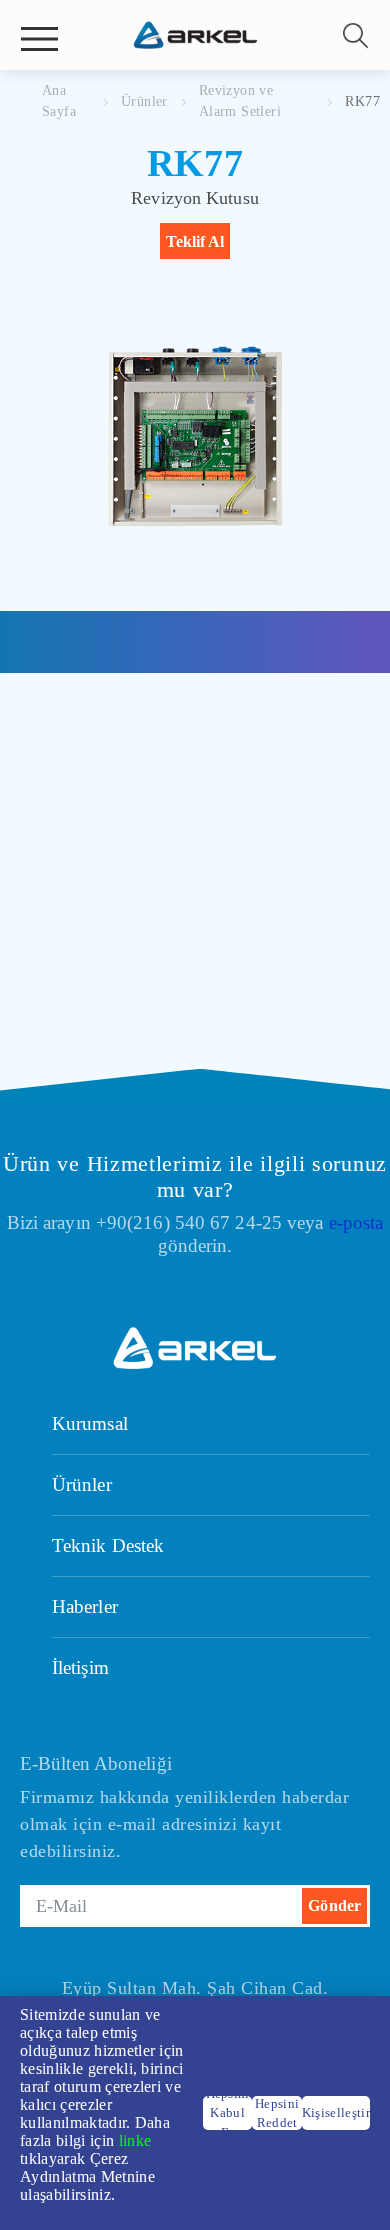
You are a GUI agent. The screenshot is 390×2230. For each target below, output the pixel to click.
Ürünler (144, 101)
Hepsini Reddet (277, 2113)
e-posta (356, 1222)
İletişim (80, 1667)
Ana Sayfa (59, 101)
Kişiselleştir (336, 2112)
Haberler (85, 1606)
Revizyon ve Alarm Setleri (240, 101)
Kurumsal (90, 1423)
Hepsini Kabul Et (228, 2113)
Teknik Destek (108, 1545)
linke (135, 2140)
